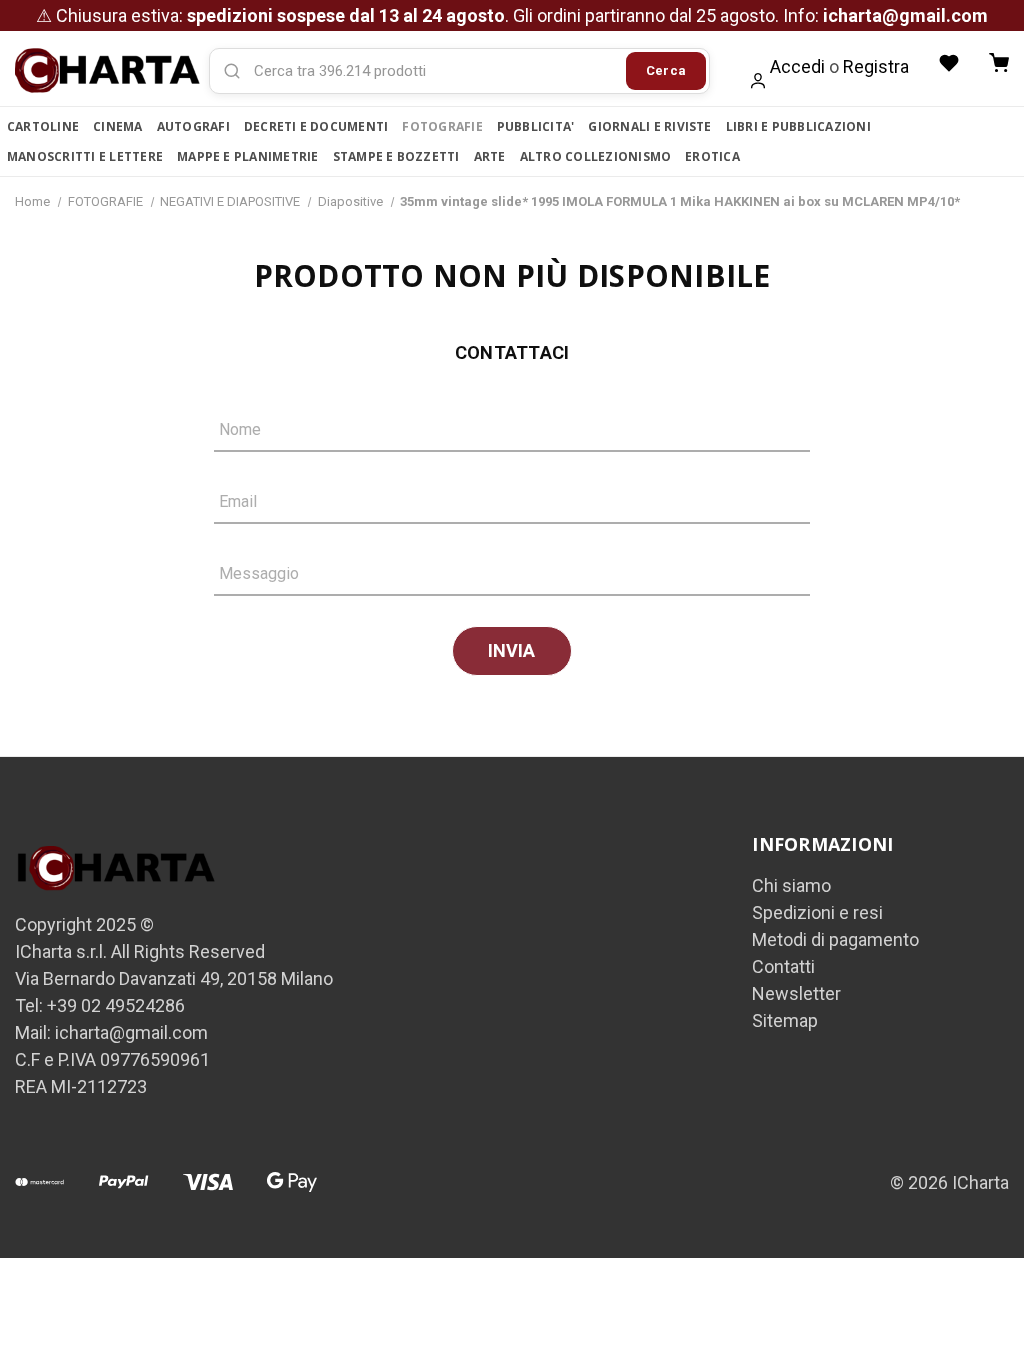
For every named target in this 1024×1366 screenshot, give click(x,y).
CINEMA (117, 126)
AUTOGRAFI (193, 126)
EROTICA (712, 156)
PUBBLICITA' (536, 126)
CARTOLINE (43, 126)
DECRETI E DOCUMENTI (316, 126)
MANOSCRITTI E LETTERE (85, 156)
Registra (876, 66)
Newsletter (796, 993)
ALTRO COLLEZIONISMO (596, 156)
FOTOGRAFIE (442, 126)
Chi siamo (791, 885)
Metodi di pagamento (835, 939)
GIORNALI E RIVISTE (649, 126)
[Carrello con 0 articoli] (999, 63)
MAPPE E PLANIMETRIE (248, 156)
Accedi (797, 66)
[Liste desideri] (949, 63)
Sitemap (785, 1020)
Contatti (783, 966)
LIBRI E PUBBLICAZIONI (798, 126)
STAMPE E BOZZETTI (396, 156)
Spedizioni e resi (817, 912)
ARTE (490, 156)
